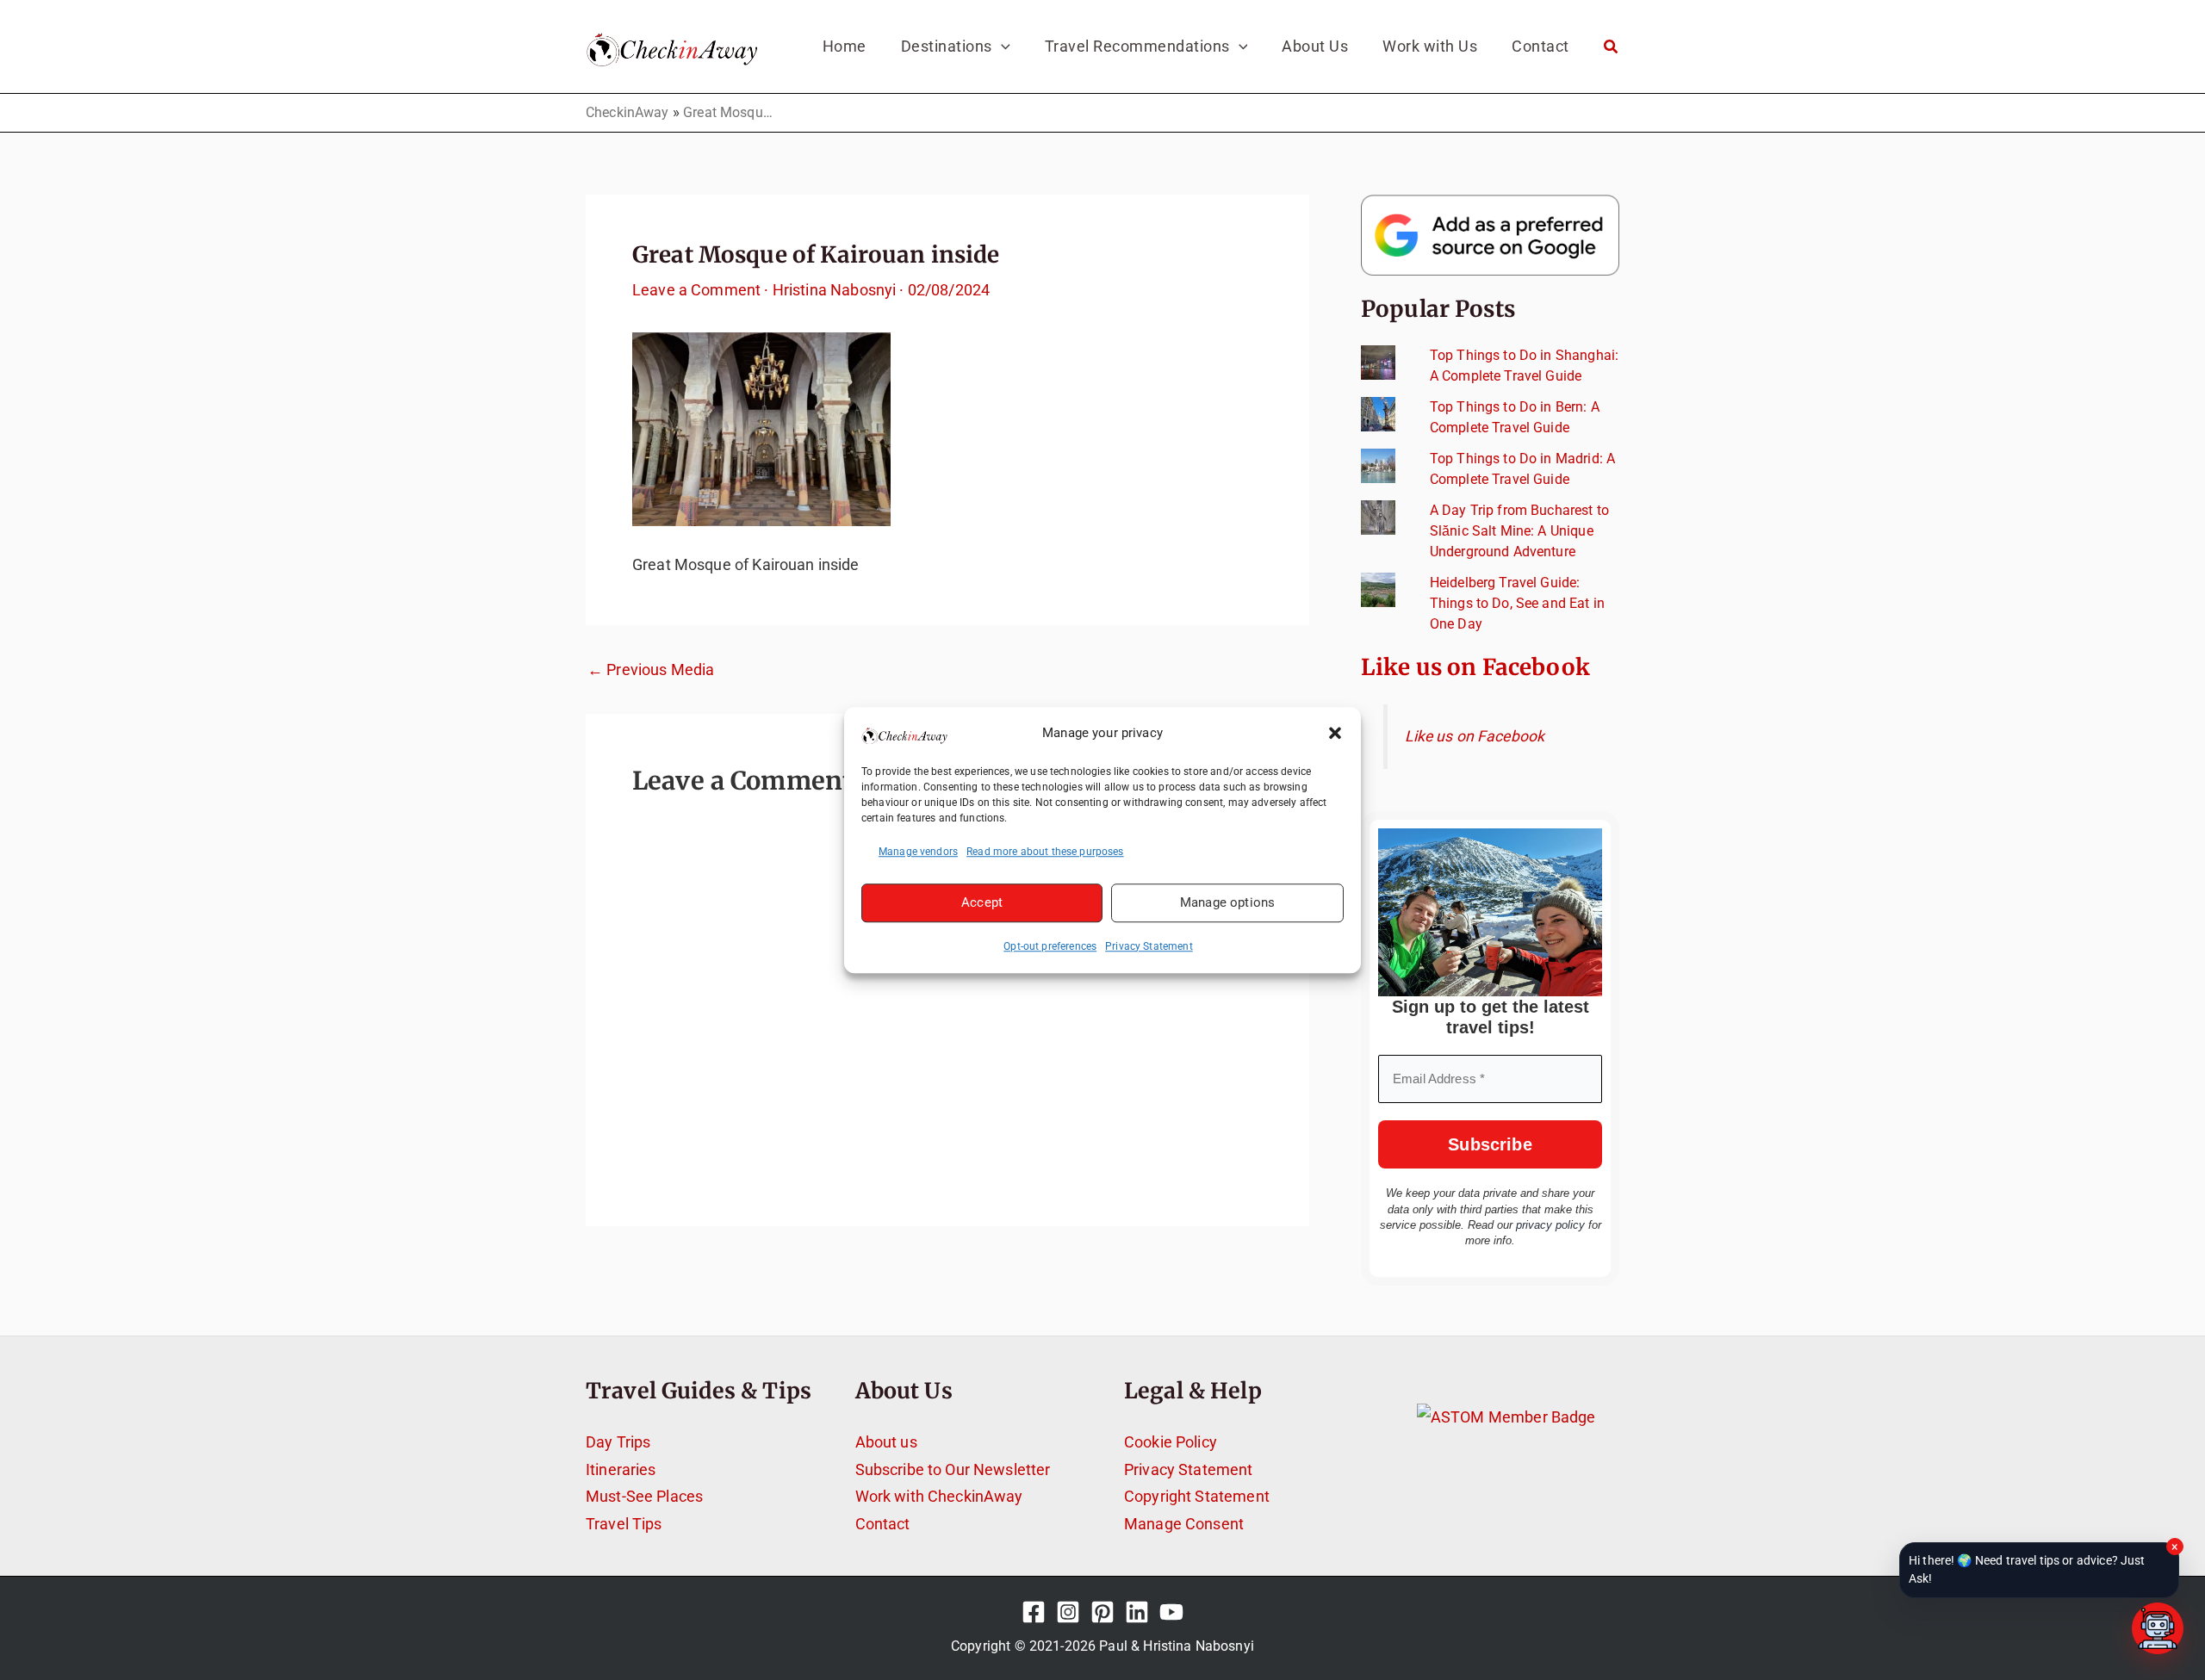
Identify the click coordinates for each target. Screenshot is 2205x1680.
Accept (982, 902)
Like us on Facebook (1475, 667)
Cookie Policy (1171, 1442)
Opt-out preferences (1050, 946)
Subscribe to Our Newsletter (953, 1469)
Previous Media (651, 670)
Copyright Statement (1197, 1496)
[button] (1335, 734)
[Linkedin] (1137, 1612)
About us (886, 1442)
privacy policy (1550, 1225)
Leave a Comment (696, 290)
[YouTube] (1171, 1612)
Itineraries (621, 1469)
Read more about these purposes (1045, 852)
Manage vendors (918, 852)
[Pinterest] (1102, 1612)
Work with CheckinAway (939, 1496)
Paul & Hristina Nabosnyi (1177, 1646)
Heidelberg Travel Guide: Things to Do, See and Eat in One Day (1517, 603)
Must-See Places (644, 1496)
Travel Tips (624, 1524)
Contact (883, 1524)
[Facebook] (1034, 1612)
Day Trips (618, 1442)
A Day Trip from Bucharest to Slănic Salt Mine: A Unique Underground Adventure (1519, 531)
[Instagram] (1068, 1612)
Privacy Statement (1149, 946)
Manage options (1227, 902)
